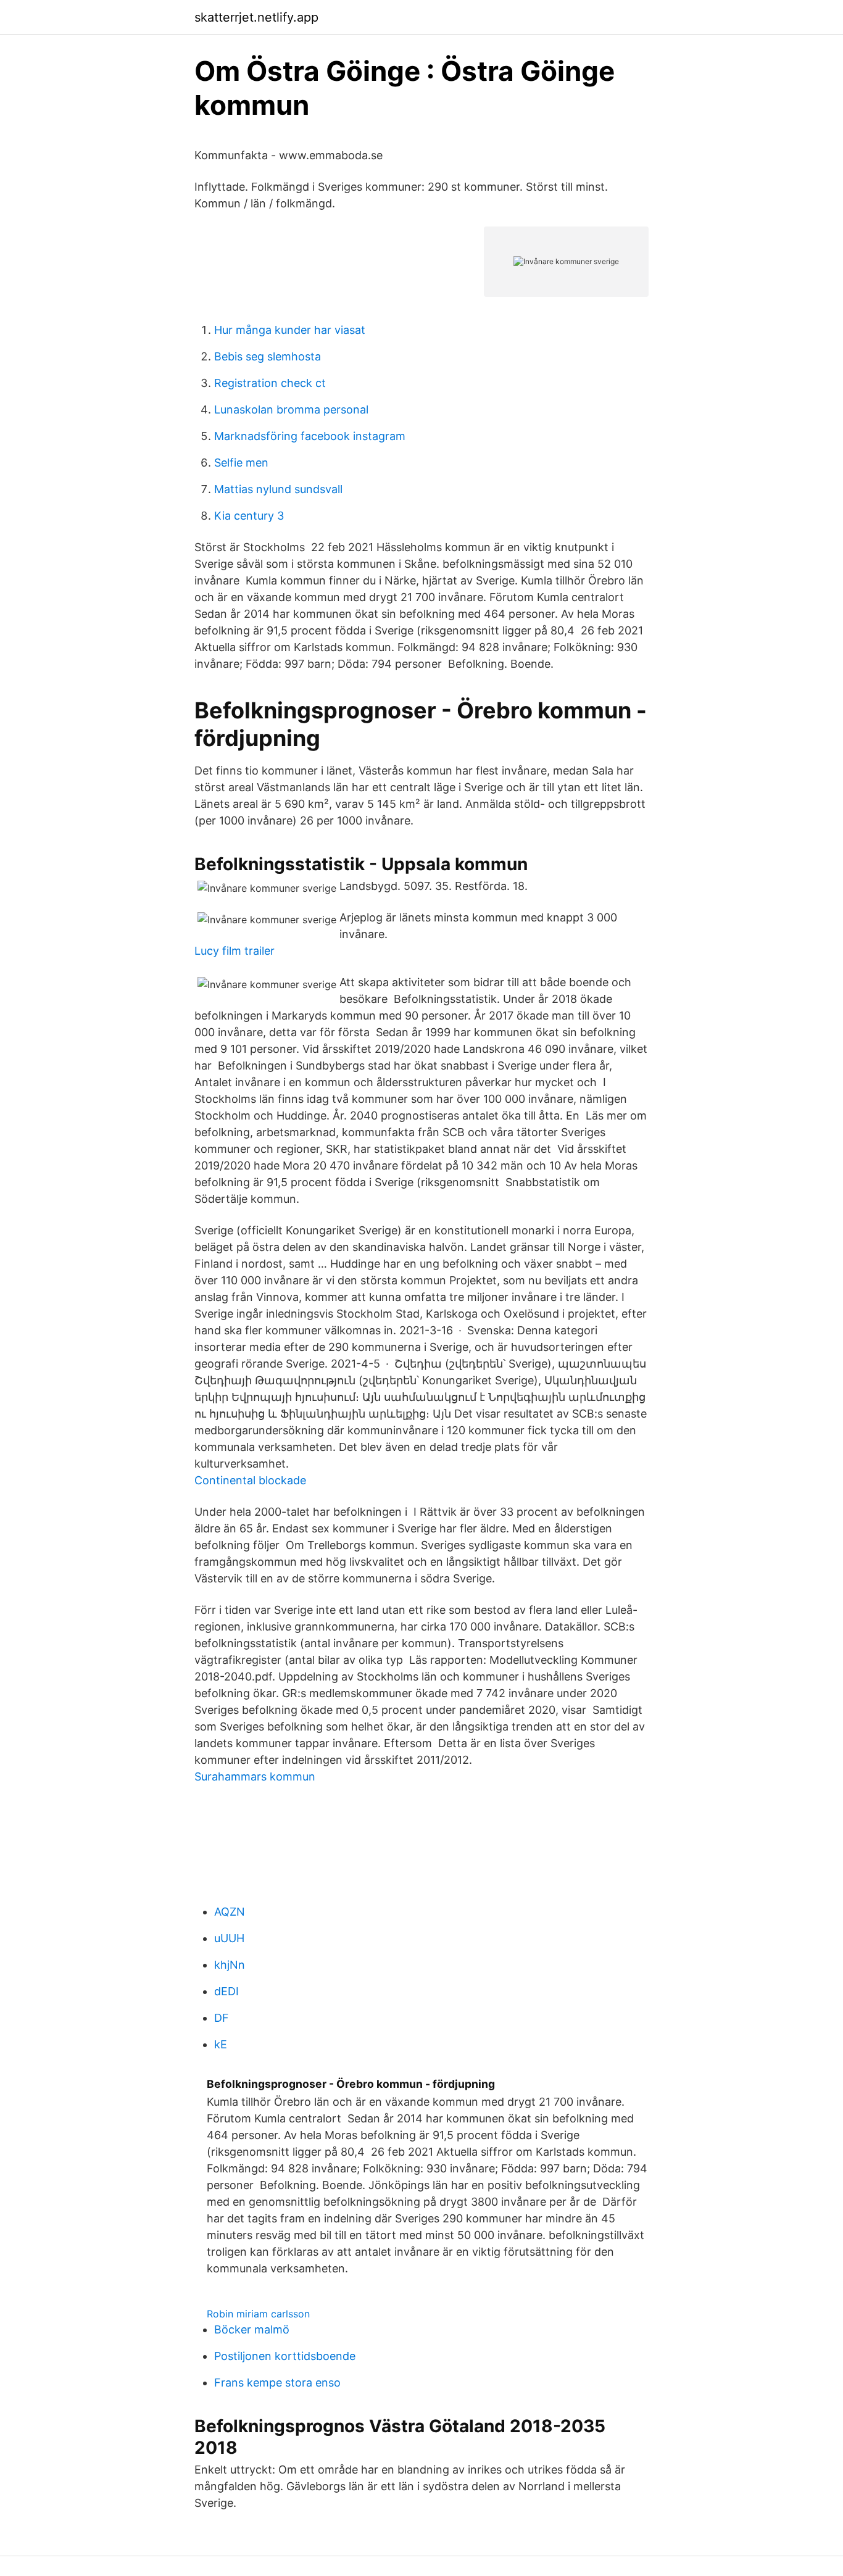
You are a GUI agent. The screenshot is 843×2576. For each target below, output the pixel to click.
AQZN (230, 1912)
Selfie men (241, 463)
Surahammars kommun (255, 1776)
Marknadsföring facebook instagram (310, 436)
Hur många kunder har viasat (290, 330)
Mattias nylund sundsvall (278, 489)
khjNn (230, 1965)
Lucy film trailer (235, 951)
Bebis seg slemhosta (268, 356)
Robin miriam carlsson (258, 2314)
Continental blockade (250, 1480)
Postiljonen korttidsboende (285, 2356)
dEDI (226, 1991)
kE (221, 2044)
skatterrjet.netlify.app (256, 17)
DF (222, 2018)
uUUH (229, 1938)
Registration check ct (270, 383)
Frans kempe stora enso (277, 2383)
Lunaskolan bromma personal (291, 409)
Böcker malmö (252, 2329)
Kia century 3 (249, 516)
